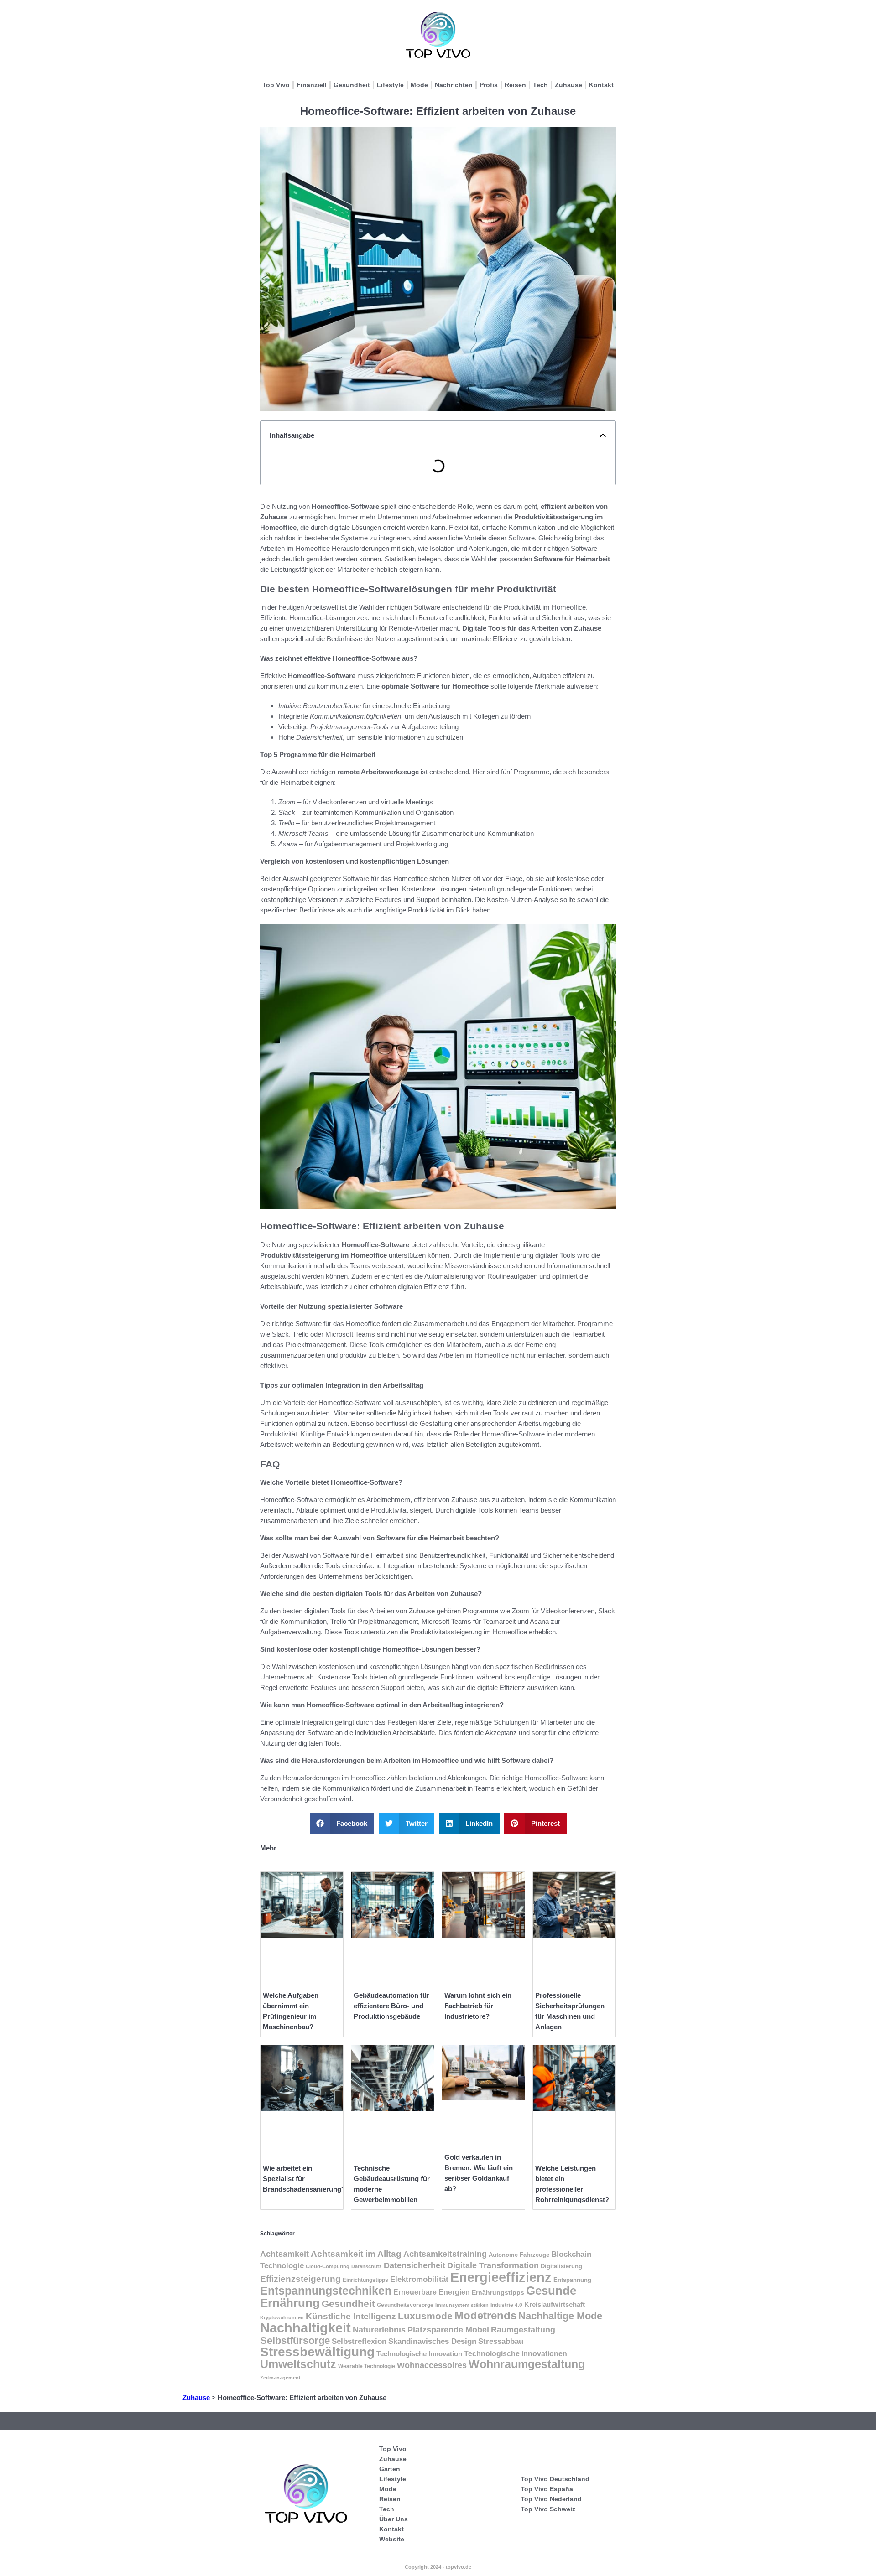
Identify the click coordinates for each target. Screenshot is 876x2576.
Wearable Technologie (367, 2366)
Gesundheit (352, 85)
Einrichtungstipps (365, 2280)
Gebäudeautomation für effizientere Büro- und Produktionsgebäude (391, 2006)
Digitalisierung (561, 2266)
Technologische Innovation (419, 2354)
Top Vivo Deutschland (555, 2479)
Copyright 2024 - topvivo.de (438, 2567)
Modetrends (485, 2316)
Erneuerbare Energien (432, 2292)
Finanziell (312, 85)
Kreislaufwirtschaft (555, 2305)
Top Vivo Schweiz (548, 2509)
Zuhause (568, 85)
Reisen (515, 85)
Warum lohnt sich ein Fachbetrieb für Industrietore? (478, 2006)
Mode (419, 85)
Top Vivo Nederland (551, 2499)
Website (392, 2539)
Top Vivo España (547, 2489)
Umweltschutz (298, 2364)
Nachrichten (454, 85)
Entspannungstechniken (326, 2291)
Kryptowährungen (282, 2317)
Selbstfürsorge (295, 2340)
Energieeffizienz (501, 2277)
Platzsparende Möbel (448, 2330)
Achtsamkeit (284, 2254)
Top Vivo (276, 85)
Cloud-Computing (328, 2266)
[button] (603, 435)
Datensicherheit (415, 2265)
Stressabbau (501, 2341)
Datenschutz (367, 2266)
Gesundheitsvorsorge (405, 2305)
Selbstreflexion (359, 2341)
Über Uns (394, 2519)
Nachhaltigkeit (305, 2328)
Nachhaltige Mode (560, 2316)
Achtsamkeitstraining (445, 2254)
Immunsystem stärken (462, 2305)
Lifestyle (390, 85)
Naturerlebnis (379, 2330)
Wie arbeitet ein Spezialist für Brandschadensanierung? (304, 2179)
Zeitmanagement (280, 2378)
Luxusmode (425, 2316)
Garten (390, 2469)
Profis (489, 85)
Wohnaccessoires (432, 2365)
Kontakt (601, 85)
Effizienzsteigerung (300, 2279)
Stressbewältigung (317, 2352)
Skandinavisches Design (432, 2341)
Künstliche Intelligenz (351, 2316)
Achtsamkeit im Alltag (356, 2254)
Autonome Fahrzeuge (519, 2255)
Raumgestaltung (523, 2330)
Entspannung (572, 2280)
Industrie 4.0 (506, 2305)
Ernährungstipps (498, 2292)
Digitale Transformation (493, 2265)
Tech (540, 85)
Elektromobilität (419, 2279)
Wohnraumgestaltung (527, 2364)
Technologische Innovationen (516, 2354)
